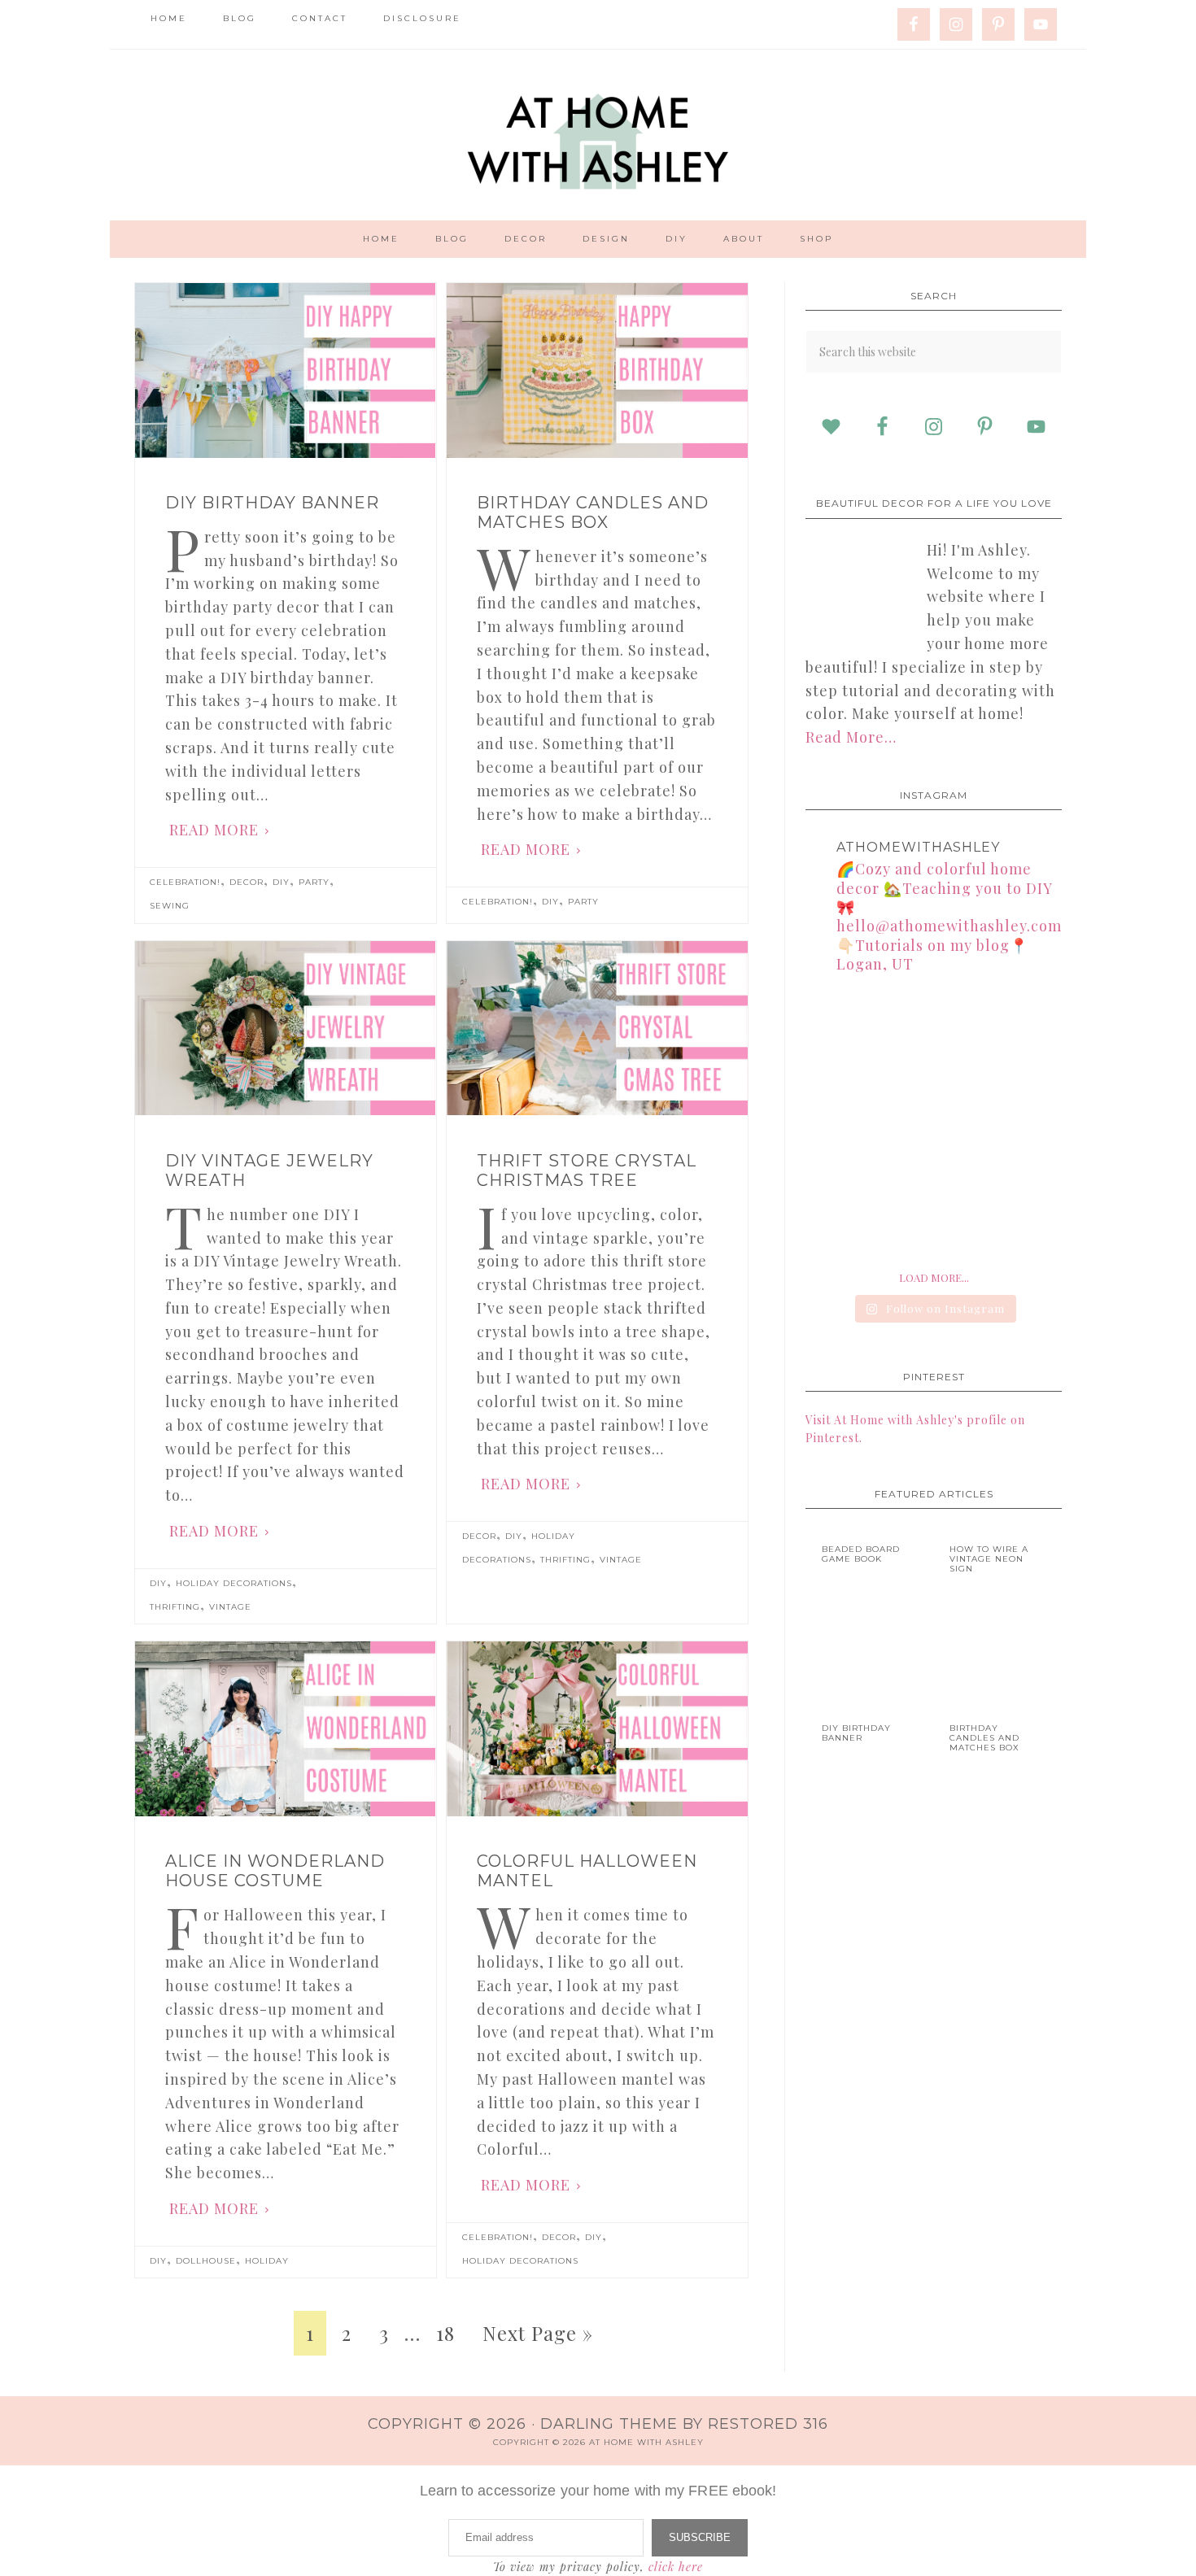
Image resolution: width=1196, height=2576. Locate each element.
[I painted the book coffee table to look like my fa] (845, 1033)
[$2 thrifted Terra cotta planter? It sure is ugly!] (1022, 1033)
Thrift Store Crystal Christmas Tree (587, 1170)
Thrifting (175, 1607)
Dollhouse (206, 2261)
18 (445, 2333)
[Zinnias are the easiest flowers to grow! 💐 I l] (1022, 1122)
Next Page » (538, 2333)
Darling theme (609, 2424)
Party (314, 882)
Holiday (267, 2261)
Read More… (851, 737)
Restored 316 (768, 2424)
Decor (247, 882)
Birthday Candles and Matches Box (593, 512)
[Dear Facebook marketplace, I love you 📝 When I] (933, 1210)
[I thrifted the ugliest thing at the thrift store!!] (845, 1122)
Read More (214, 830)
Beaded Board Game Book (861, 1554)
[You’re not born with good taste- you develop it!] (933, 1122)
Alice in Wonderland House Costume (275, 1871)
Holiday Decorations (234, 1583)
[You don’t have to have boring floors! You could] (845, 1210)
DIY (281, 882)
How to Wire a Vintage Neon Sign (989, 1559)
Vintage (230, 1607)
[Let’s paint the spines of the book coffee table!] (933, 1033)
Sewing (170, 906)
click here (676, 2567)
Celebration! (185, 882)
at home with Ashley (598, 135)
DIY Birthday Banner (272, 503)
